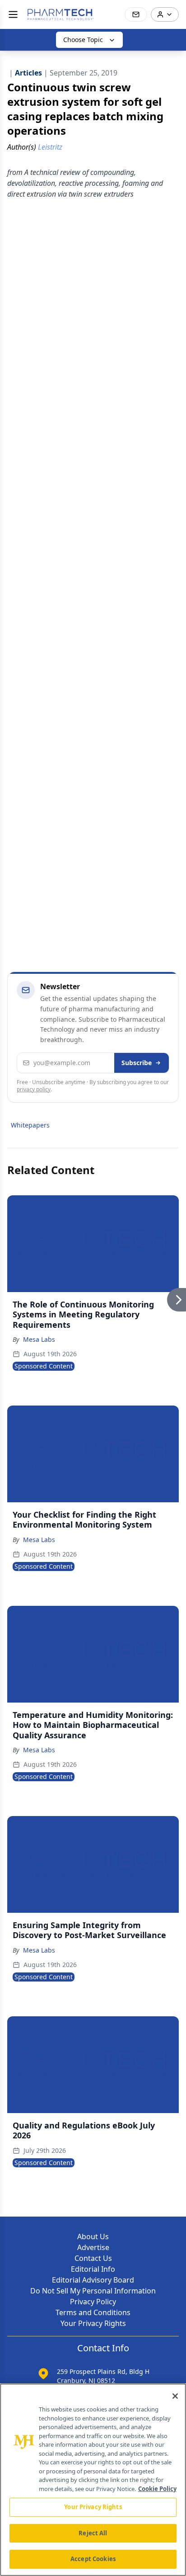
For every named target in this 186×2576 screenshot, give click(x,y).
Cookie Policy (157, 2489)
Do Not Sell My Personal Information (93, 2291)
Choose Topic (83, 40)
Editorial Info (93, 2269)
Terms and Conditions (93, 2312)
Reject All (93, 2533)
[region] (93, 2480)
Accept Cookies (93, 2559)
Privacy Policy (93, 2302)
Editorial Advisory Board (93, 2280)
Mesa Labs (39, 1339)
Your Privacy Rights (93, 2323)
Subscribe (137, 1063)
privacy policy (34, 1089)
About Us (93, 2236)
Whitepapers (30, 1125)
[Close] (175, 2396)
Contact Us (93, 2258)
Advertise (93, 2247)
